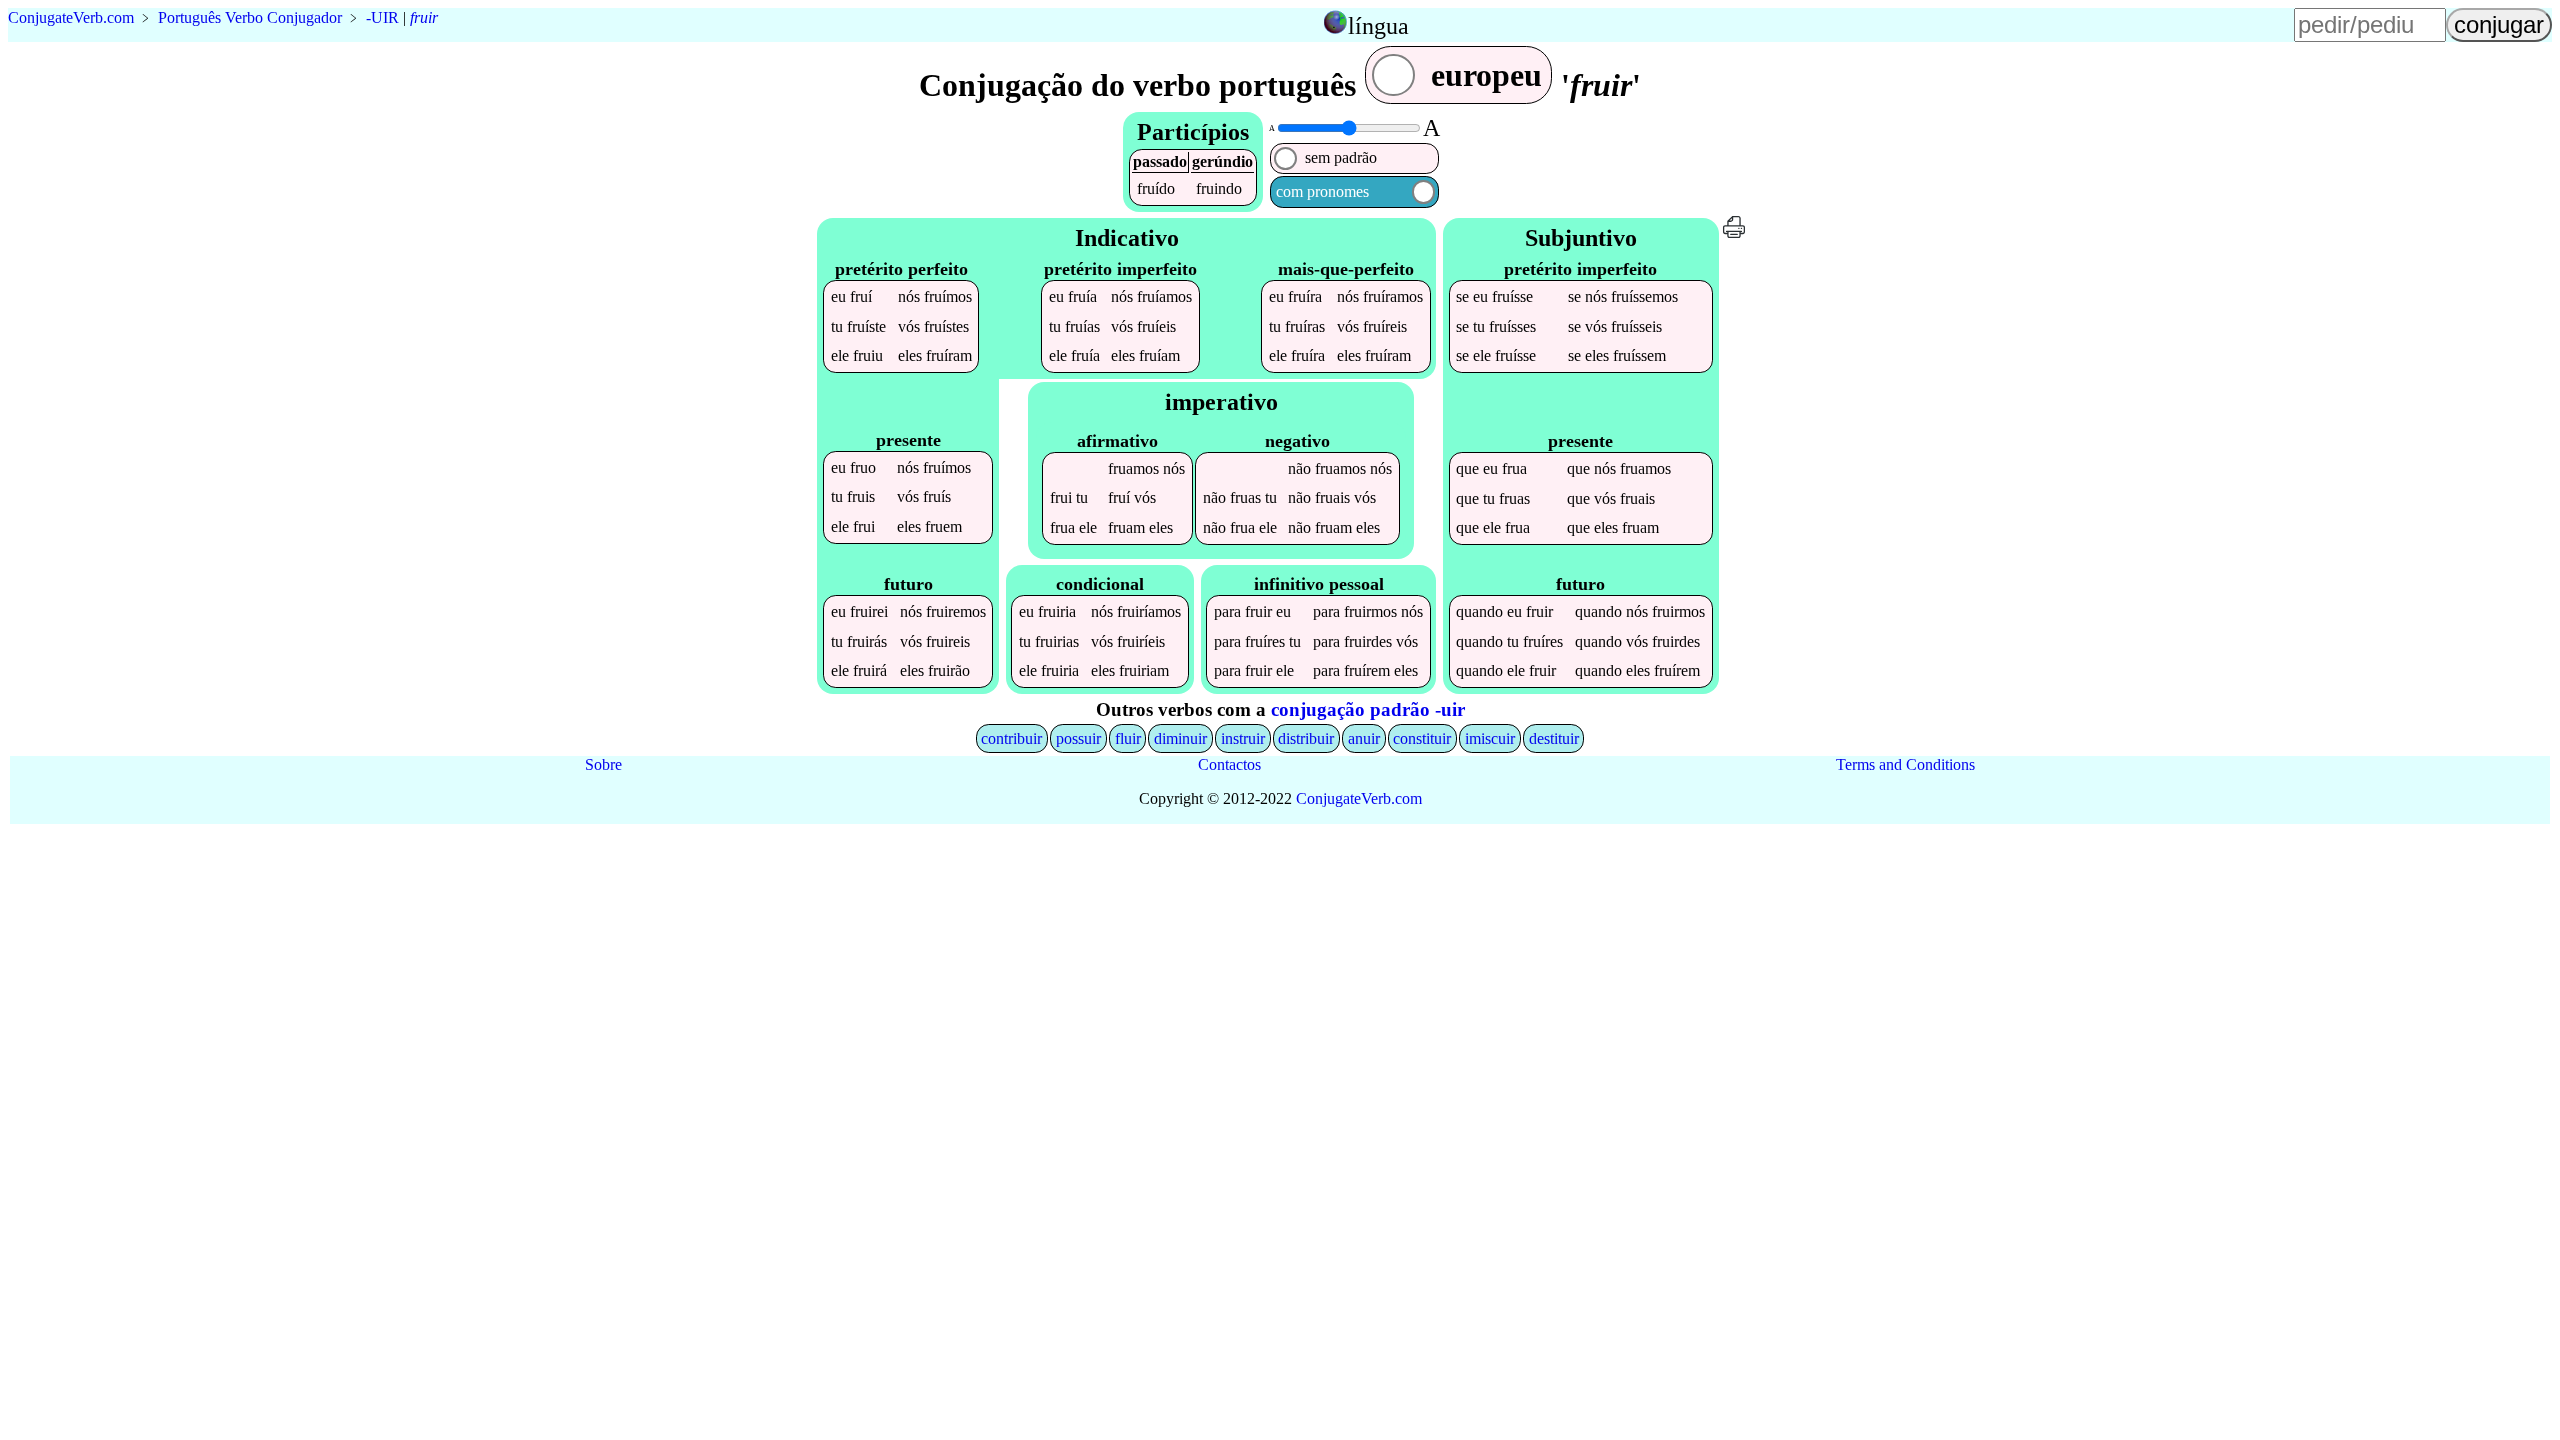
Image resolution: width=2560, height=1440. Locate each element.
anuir (1364, 738)
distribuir (1306, 738)
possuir (1078, 738)
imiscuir (1490, 738)
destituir (1554, 738)
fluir (1128, 738)
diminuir (1180, 738)
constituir (1422, 738)
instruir (1243, 738)
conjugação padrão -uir (1368, 709)
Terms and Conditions (1905, 764)
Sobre (603, 764)
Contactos (1229, 764)
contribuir (1011, 738)
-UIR (382, 17)
